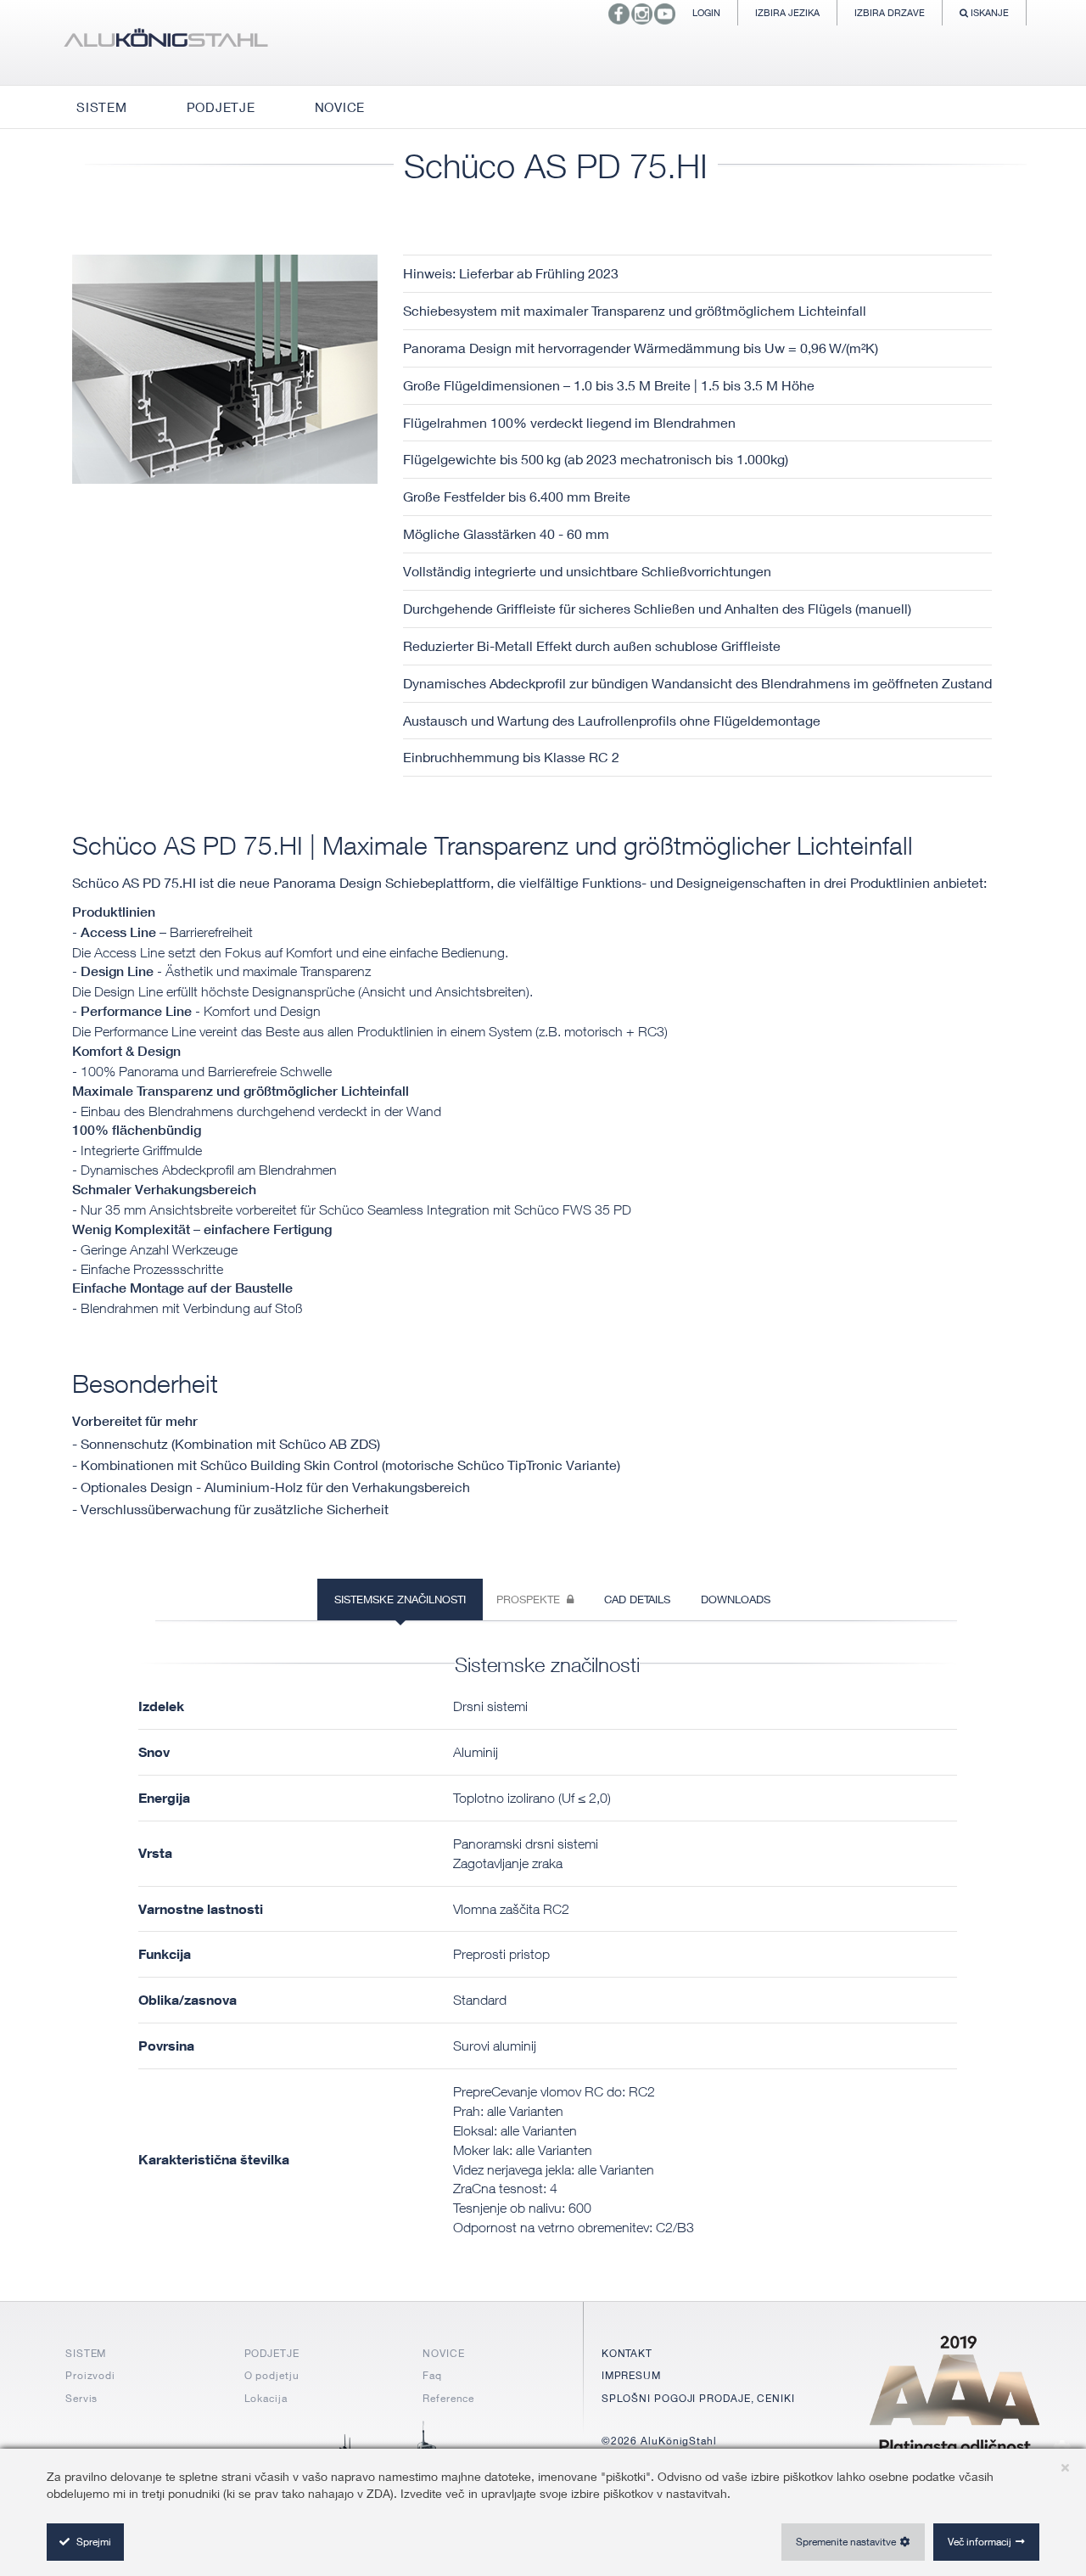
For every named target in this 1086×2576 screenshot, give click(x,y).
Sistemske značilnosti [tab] (400, 1599)
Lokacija (266, 2398)
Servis (81, 2398)
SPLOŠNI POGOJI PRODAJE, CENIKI (698, 2398)
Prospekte (532, 1599)
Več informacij (980, 2542)
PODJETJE (272, 2353)
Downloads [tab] (736, 1599)
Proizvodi (90, 2375)
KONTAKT (627, 2353)
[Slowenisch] (165, 42)
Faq (432, 2375)
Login (706, 12)
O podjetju (272, 2375)
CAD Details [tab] (637, 1599)
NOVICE (443, 2353)
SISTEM (86, 2353)
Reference (448, 2398)
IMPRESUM (631, 2375)
